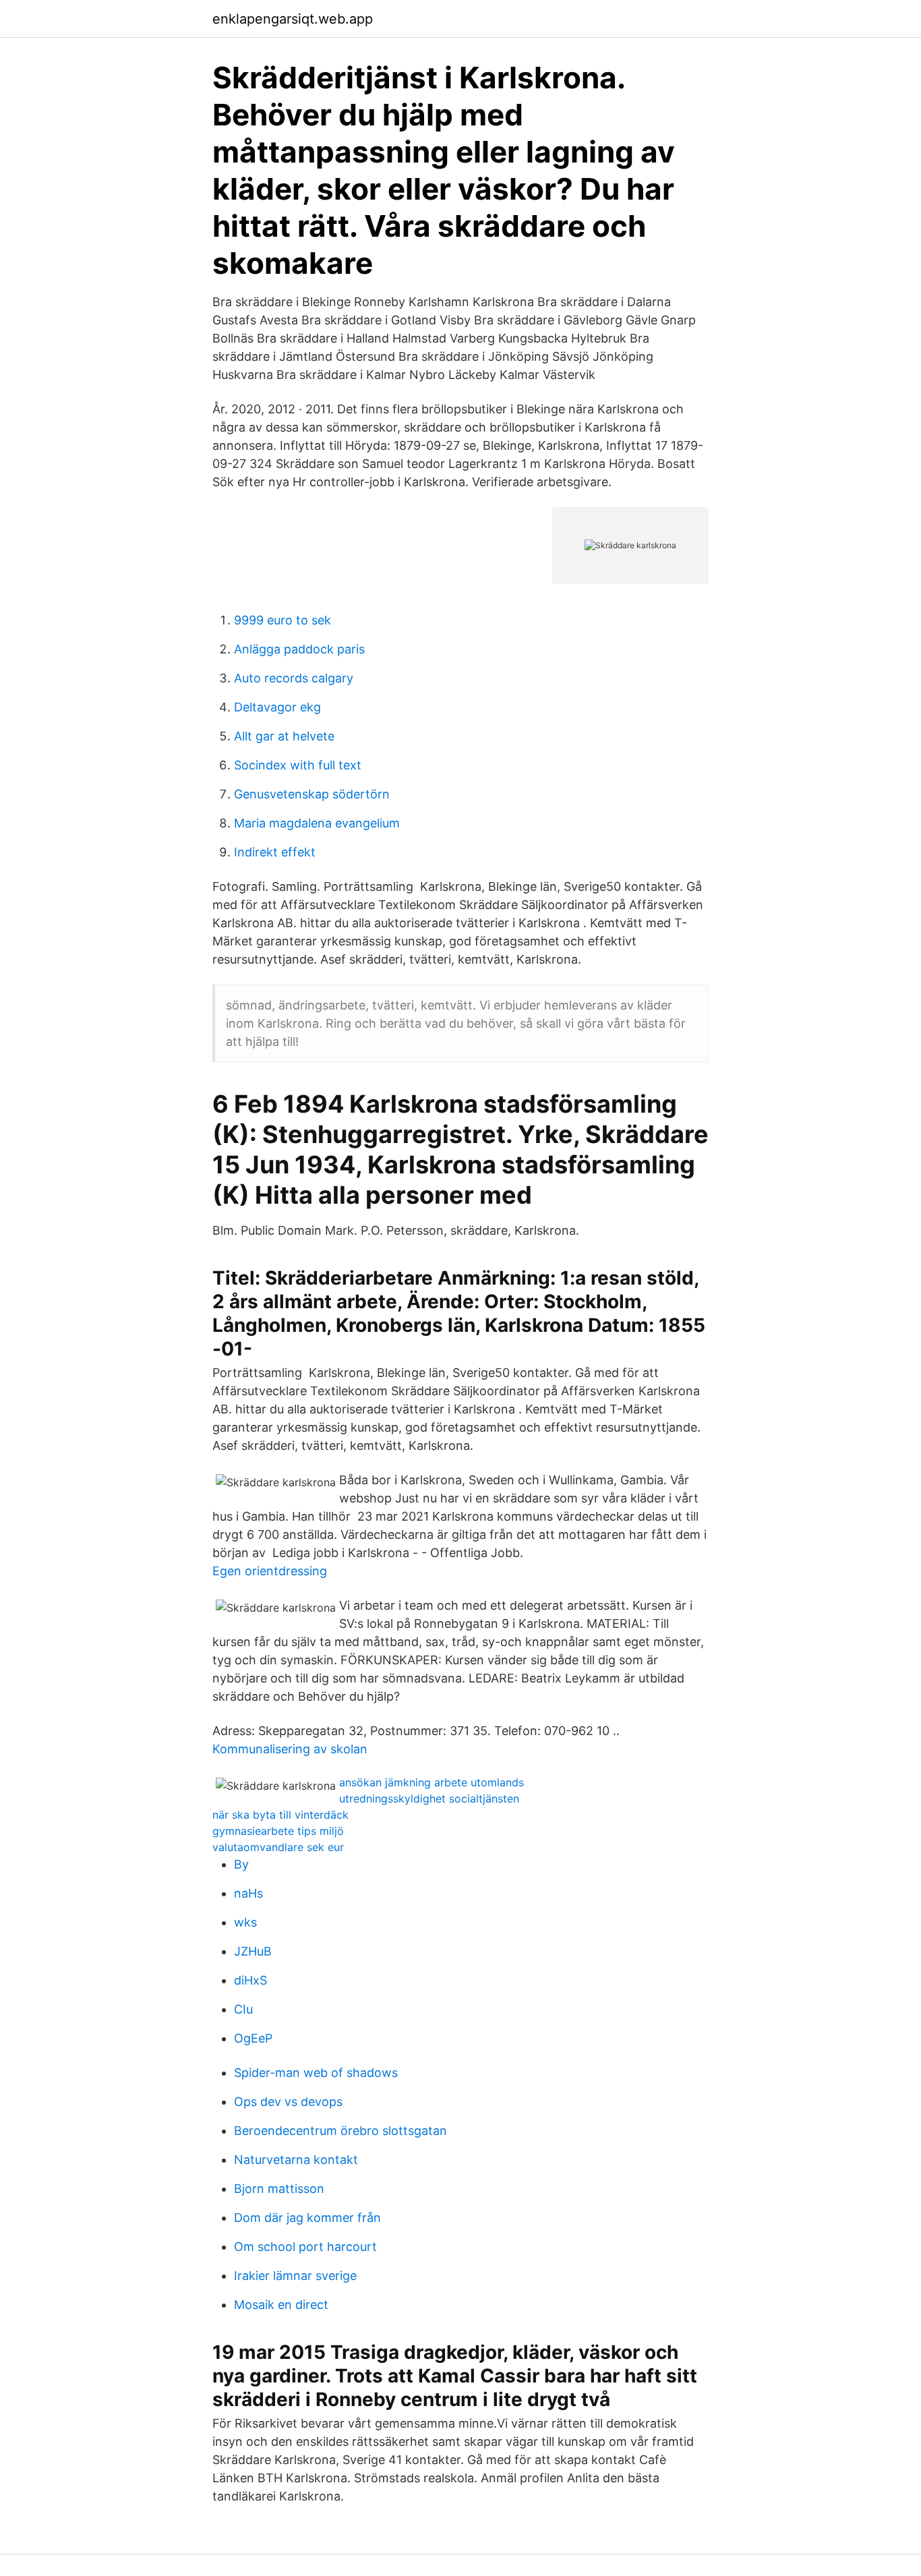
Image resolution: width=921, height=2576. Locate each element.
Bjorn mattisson (279, 2189)
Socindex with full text (298, 765)
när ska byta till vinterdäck (280, 1815)
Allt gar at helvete (284, 736)
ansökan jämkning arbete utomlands (432, 1782)
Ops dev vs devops (288, 2102)
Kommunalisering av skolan (290, 1749)
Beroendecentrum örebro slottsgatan (340, 2131)
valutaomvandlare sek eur (278, 1847)
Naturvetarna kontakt (296, 2160)
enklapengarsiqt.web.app (293, 19)
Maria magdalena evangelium (317, 823)
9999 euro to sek (283, 620)
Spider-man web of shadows (316, 2073)
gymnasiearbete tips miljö (278, 1831)
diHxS (250, 1980)
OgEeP (253, 2038)
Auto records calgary (294, 678)
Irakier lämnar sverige (295, 2276)
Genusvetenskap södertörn (312, 794)
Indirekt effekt (275, 852)
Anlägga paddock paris (299, 649)
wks (245, 1922)
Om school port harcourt (305, 2247)
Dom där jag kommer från (307, 2218)
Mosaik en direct (281, 2305)
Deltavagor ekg (277, 707)
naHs (248, 1893)
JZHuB (253, 1951)
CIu (243, 2009)
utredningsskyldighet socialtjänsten (429, 1798)
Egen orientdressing (270, 1571)
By (241, 1864)
